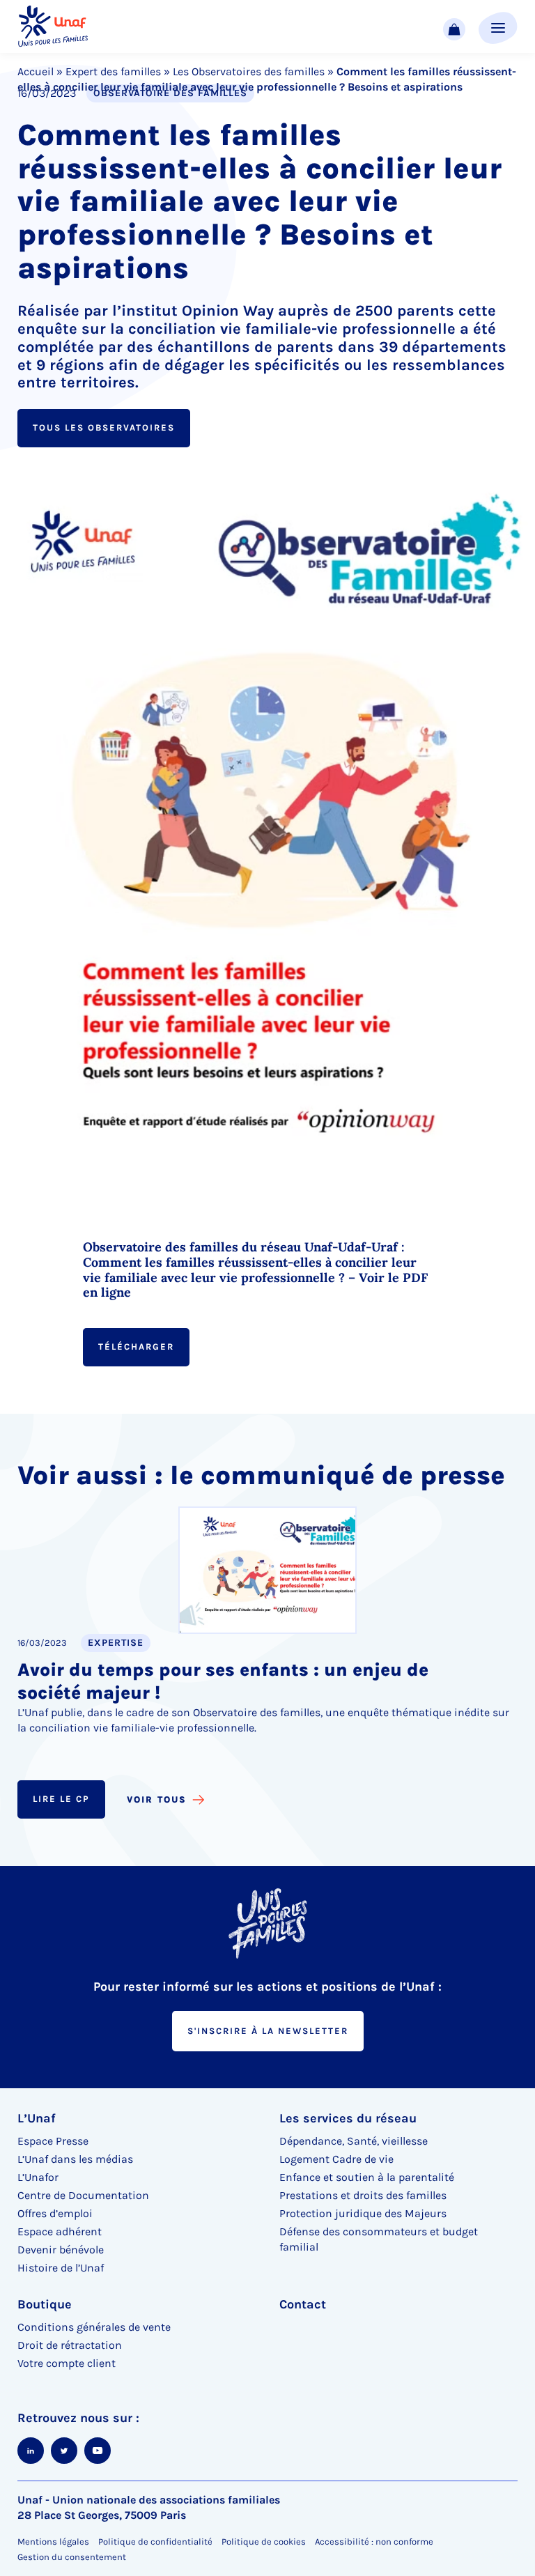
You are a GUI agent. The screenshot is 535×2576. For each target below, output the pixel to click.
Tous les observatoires (104, 427)
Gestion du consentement (72, 2557)
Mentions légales (53, 2542)
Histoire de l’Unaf (61, 2268)
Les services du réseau (348, 2118)
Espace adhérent (60, 2231)
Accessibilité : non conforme (374, 2542)
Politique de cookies (264, 2542)
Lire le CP (61, 1799)
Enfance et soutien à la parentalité (367, 2177)
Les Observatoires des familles (249, 71)
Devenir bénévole (61, 2250)
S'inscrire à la (268, 2031)
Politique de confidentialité (155, 2542)
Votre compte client (67, 2363)
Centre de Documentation (83, 2195)
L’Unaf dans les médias (75, 2159)
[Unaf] (53, 27)
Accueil (36, 71)
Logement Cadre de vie (336, 2159)
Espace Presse (53, 2141)
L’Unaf (37, 2118)
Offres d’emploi (55, 2213)
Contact (303, 2304)
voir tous (157, 1799)
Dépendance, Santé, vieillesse (354, 2141)
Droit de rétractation (70, 2345)
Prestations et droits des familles (363, 2195)
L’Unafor (38, 2177)
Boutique (45, 2304)
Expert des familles (113, 71)
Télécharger (136, 1347)
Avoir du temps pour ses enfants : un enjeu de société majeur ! (223, 1681)
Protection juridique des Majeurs (363, 2213)
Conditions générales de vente (94, 2327)
